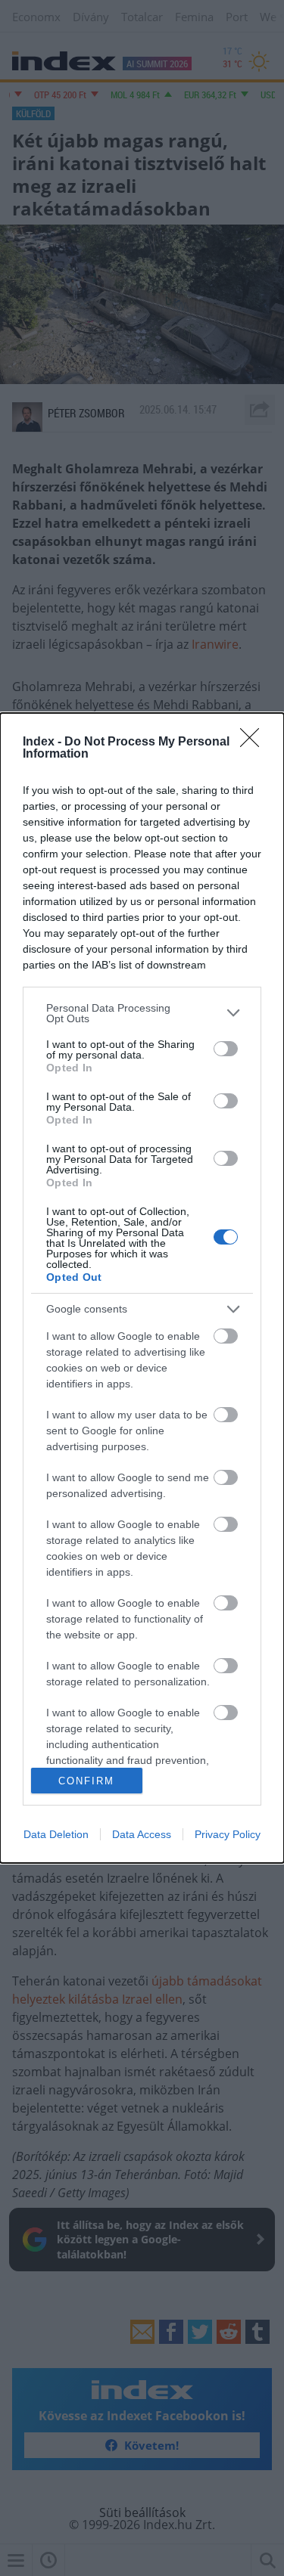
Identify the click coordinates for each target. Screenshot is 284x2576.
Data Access (142, 1834)
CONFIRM (86, 1781)
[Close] (254, 742)
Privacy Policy (228, 1834)
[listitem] (142, 1013)
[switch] (226, 1049)
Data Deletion (56, 1834)
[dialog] (142, 1288)
